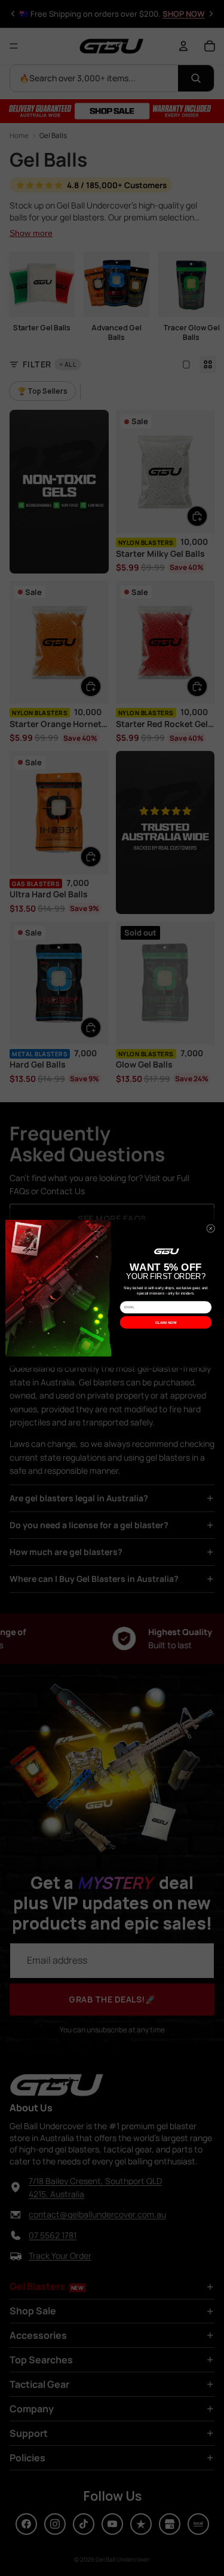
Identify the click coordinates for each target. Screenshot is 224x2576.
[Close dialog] (210, 1228)
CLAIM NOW (166, 1322)
